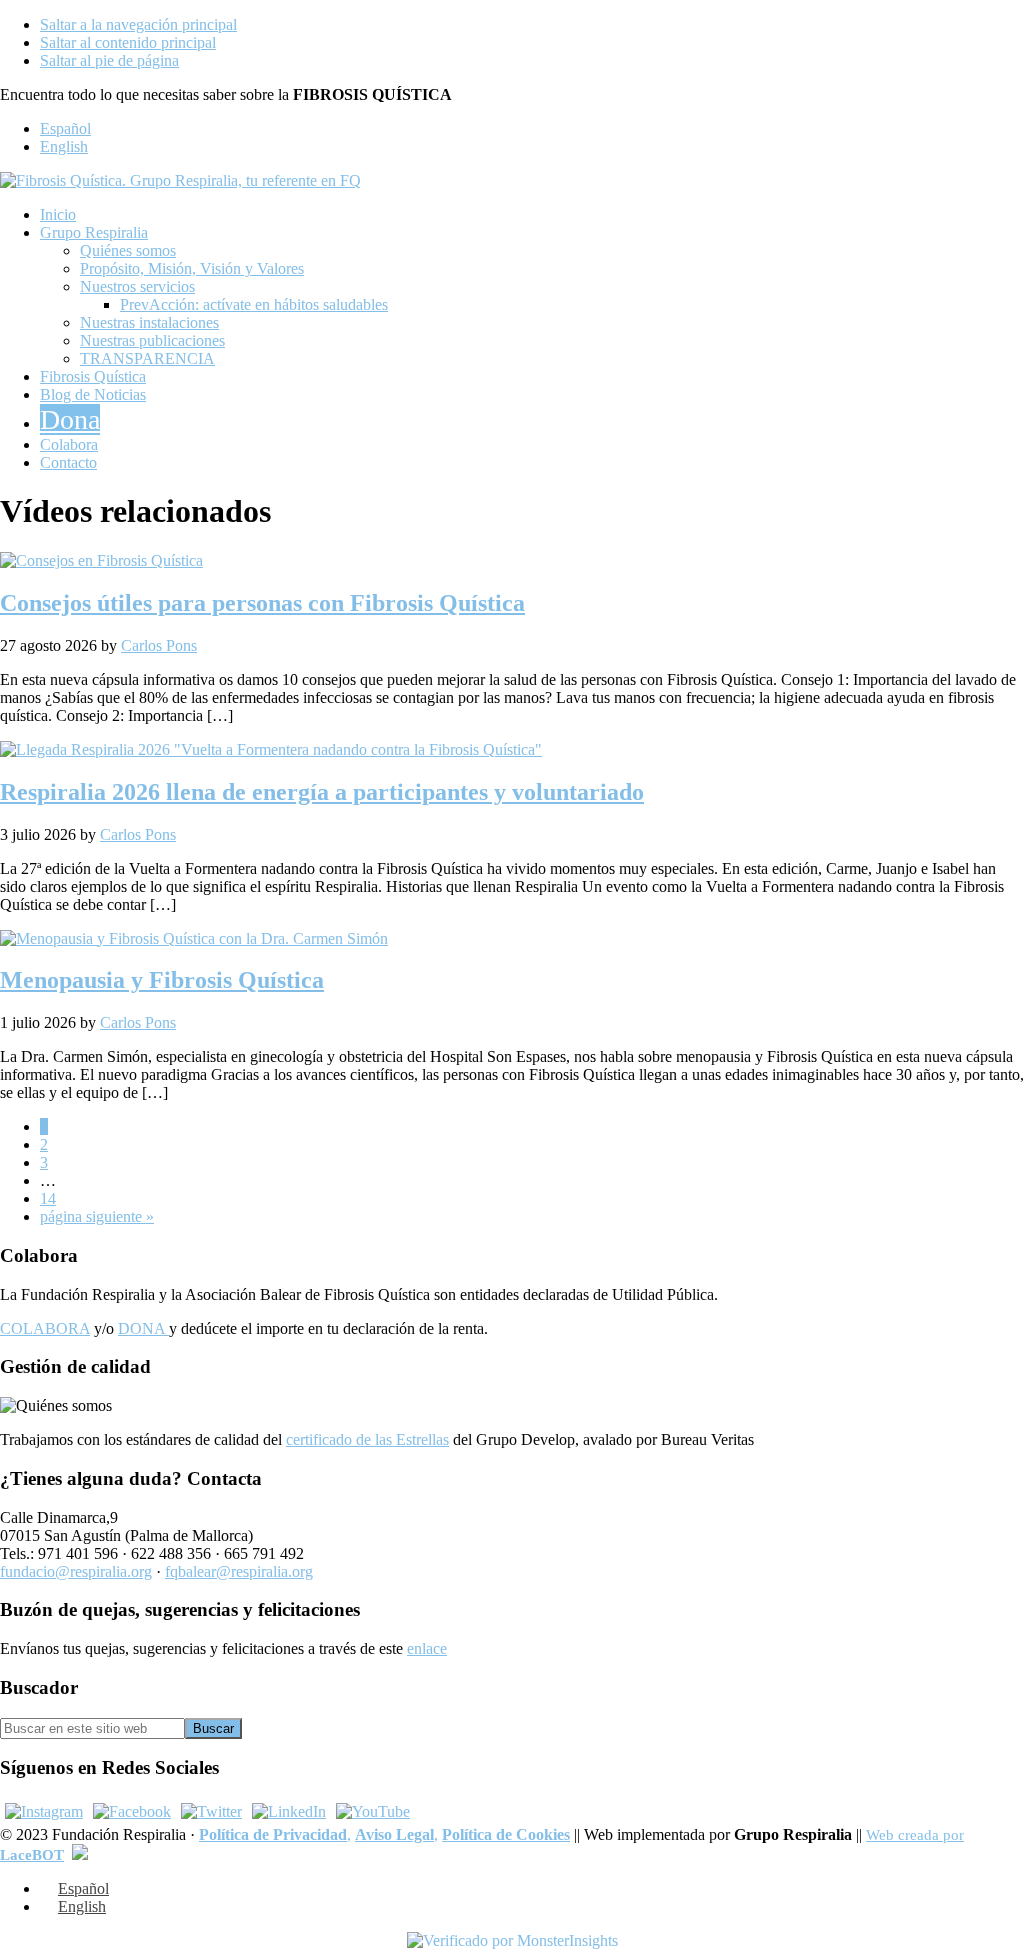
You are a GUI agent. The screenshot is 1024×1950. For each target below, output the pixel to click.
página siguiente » (97, 1216)
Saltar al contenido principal (128, 42)
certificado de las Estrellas (367, 1439)
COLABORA (45, 1328)
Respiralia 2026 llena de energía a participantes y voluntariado (322, 792)
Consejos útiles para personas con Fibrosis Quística (262, 603)
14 (48, 1198)
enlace (427, 1648)
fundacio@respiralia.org (76, 1571)
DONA (143, 1328)
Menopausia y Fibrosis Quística (162, 980)
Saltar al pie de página (109, 60)
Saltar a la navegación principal (138, 24)
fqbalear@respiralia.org (239, 1571)
